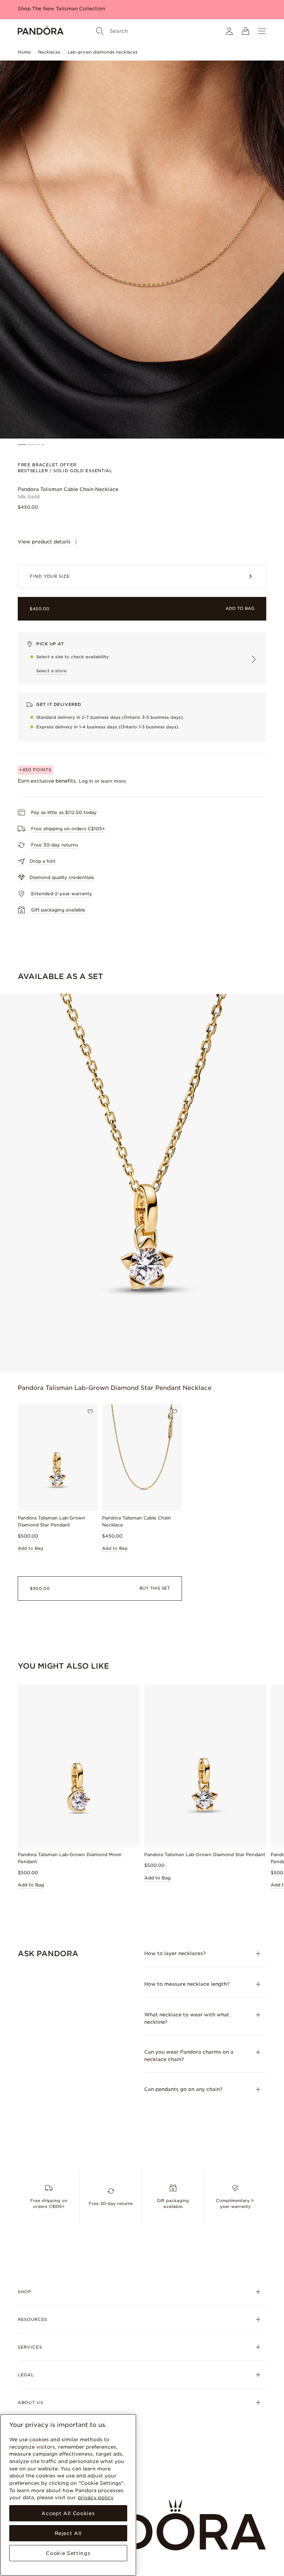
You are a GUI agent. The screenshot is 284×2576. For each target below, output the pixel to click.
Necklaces (49, 52)
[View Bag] (246, 31)
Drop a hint (43, 861)
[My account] (229, 31)
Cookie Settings (68, 2553)
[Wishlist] (90, 1412)
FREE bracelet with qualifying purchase (67, 9)
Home (24, 52)
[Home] (41, 31)
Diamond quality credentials (62, 877)
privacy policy (96, 2497)
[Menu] (262, 31)
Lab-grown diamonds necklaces (103, 52)
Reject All (68, 2533)
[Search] (100, 31)
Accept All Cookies (68, 2513)
